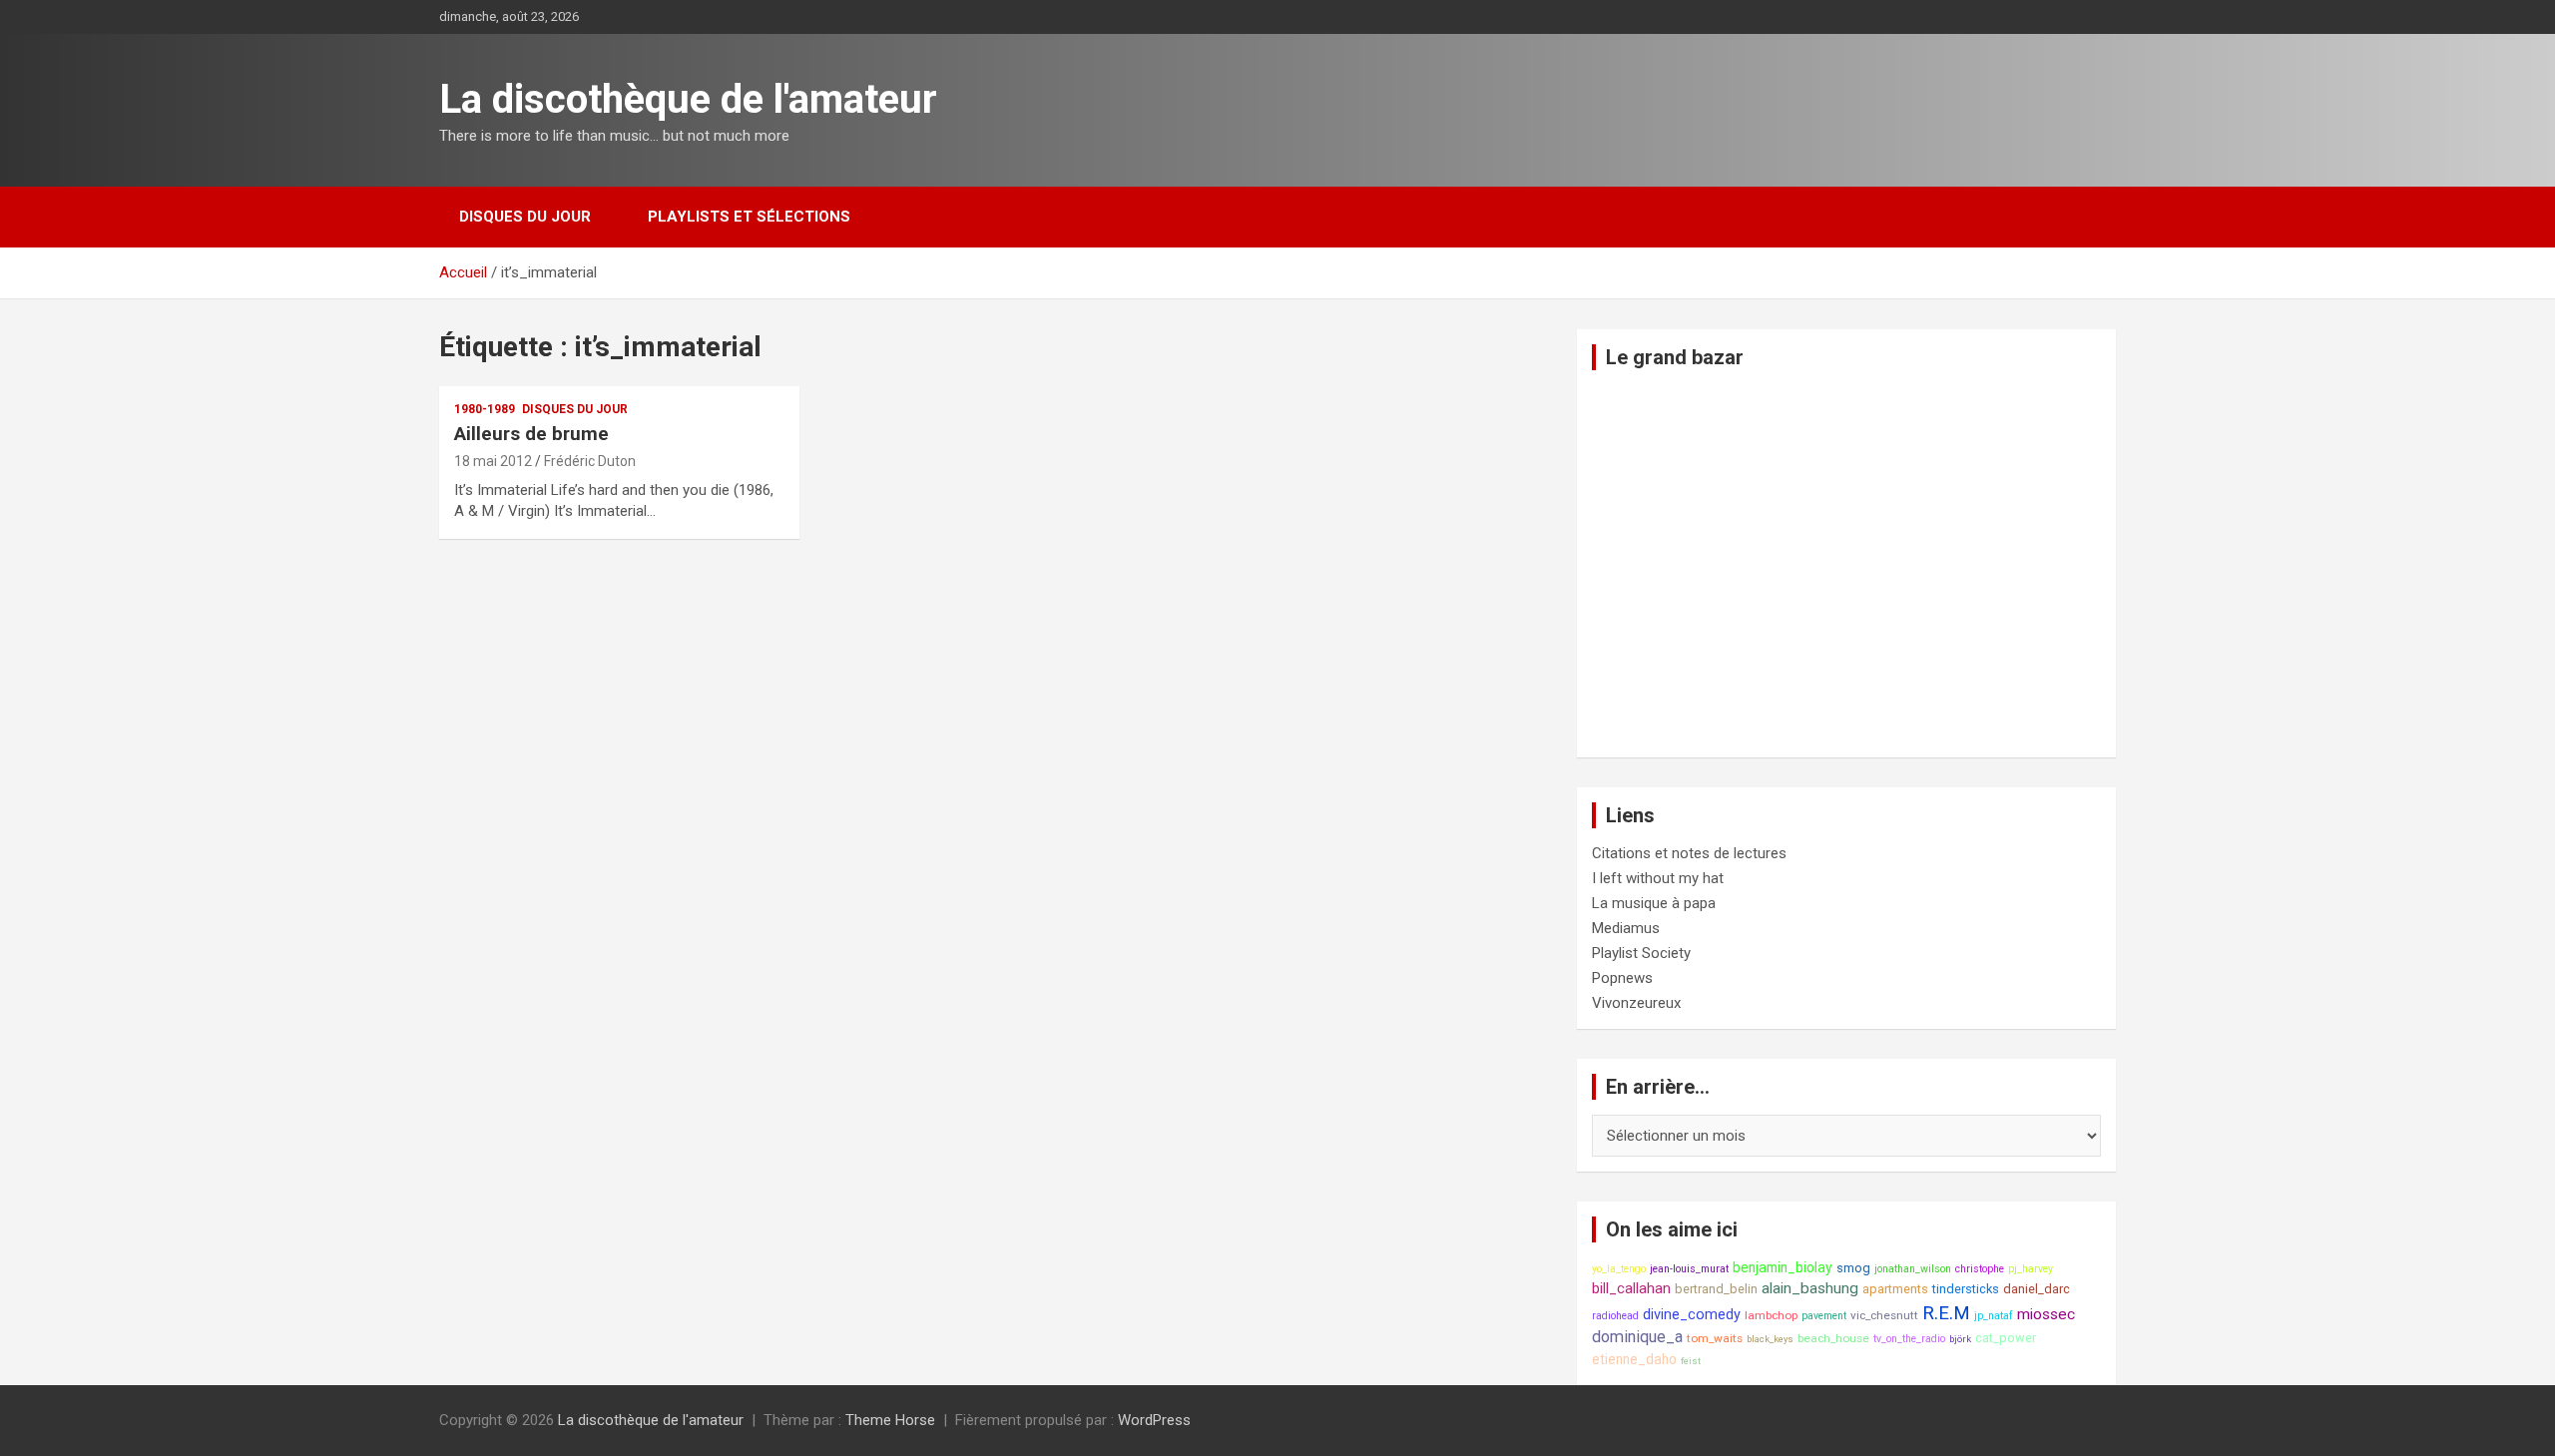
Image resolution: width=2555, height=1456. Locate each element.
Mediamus (1626, 928)
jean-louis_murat (1689, 1269)
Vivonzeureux (1636, 1003)
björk (1960, 1339)
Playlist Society (1641, 953)
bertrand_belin (1716, 1289)
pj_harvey (2031, 1269)
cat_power (2006, 1338)
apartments (1895, 1289)
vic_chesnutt (1884, 1315)
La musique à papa (1654, 903)
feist (1691, 1361)
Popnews (1622, 978)
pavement (1824, 1316)
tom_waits (1715, 1338)
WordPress (1154, 1420)
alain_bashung (1810, 1288)
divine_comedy (1692, 1315)
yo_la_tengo (1619, 1269)
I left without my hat (1658, 878)
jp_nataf (1994, 1316)
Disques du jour (525, 217)
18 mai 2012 (493, 461)
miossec (2046, 1314)
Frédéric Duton (590, 461)
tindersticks (1966, 1289)
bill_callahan (1631, 1289)
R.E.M (1946, 1313)
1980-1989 (485, 409)
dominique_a (1637, 1337)
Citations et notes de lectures (1689, 853)
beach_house (1833, 1338)
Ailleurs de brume (531, 434)
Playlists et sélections (749, 217)
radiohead (1615, 1316)
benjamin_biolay (1783, 1267)
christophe (1980, 1269)
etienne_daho (1634, 1359)
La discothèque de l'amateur (688, 99)
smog (1853, 1268)
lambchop (1771, 1315)
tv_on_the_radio (1909, 1339)
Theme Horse (890, 1420)
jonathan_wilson (1913, 1269)
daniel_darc (2037, 1289)
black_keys (1770, 1339)
